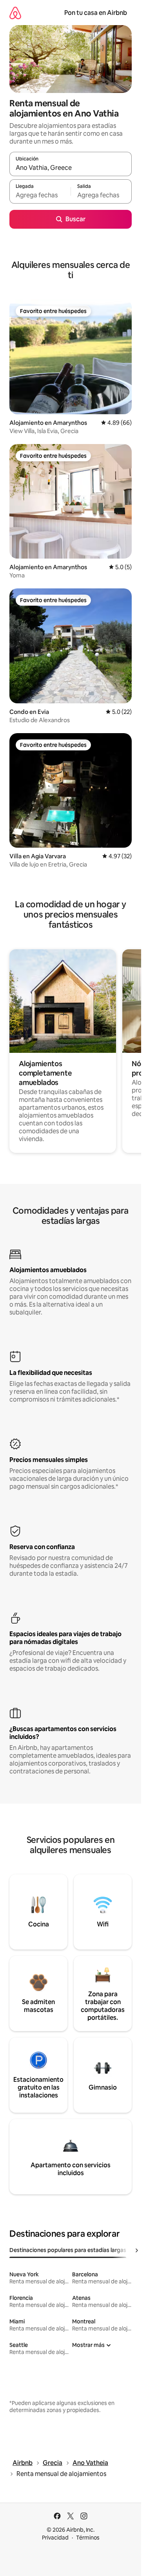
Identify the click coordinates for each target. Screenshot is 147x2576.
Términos (88, 2538)
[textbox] (40, 195)
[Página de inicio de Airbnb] (15, 13)
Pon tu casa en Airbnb (96, 13)
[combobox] (71, 167)
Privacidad (55, 2538)
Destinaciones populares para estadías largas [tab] (68, 2250)
